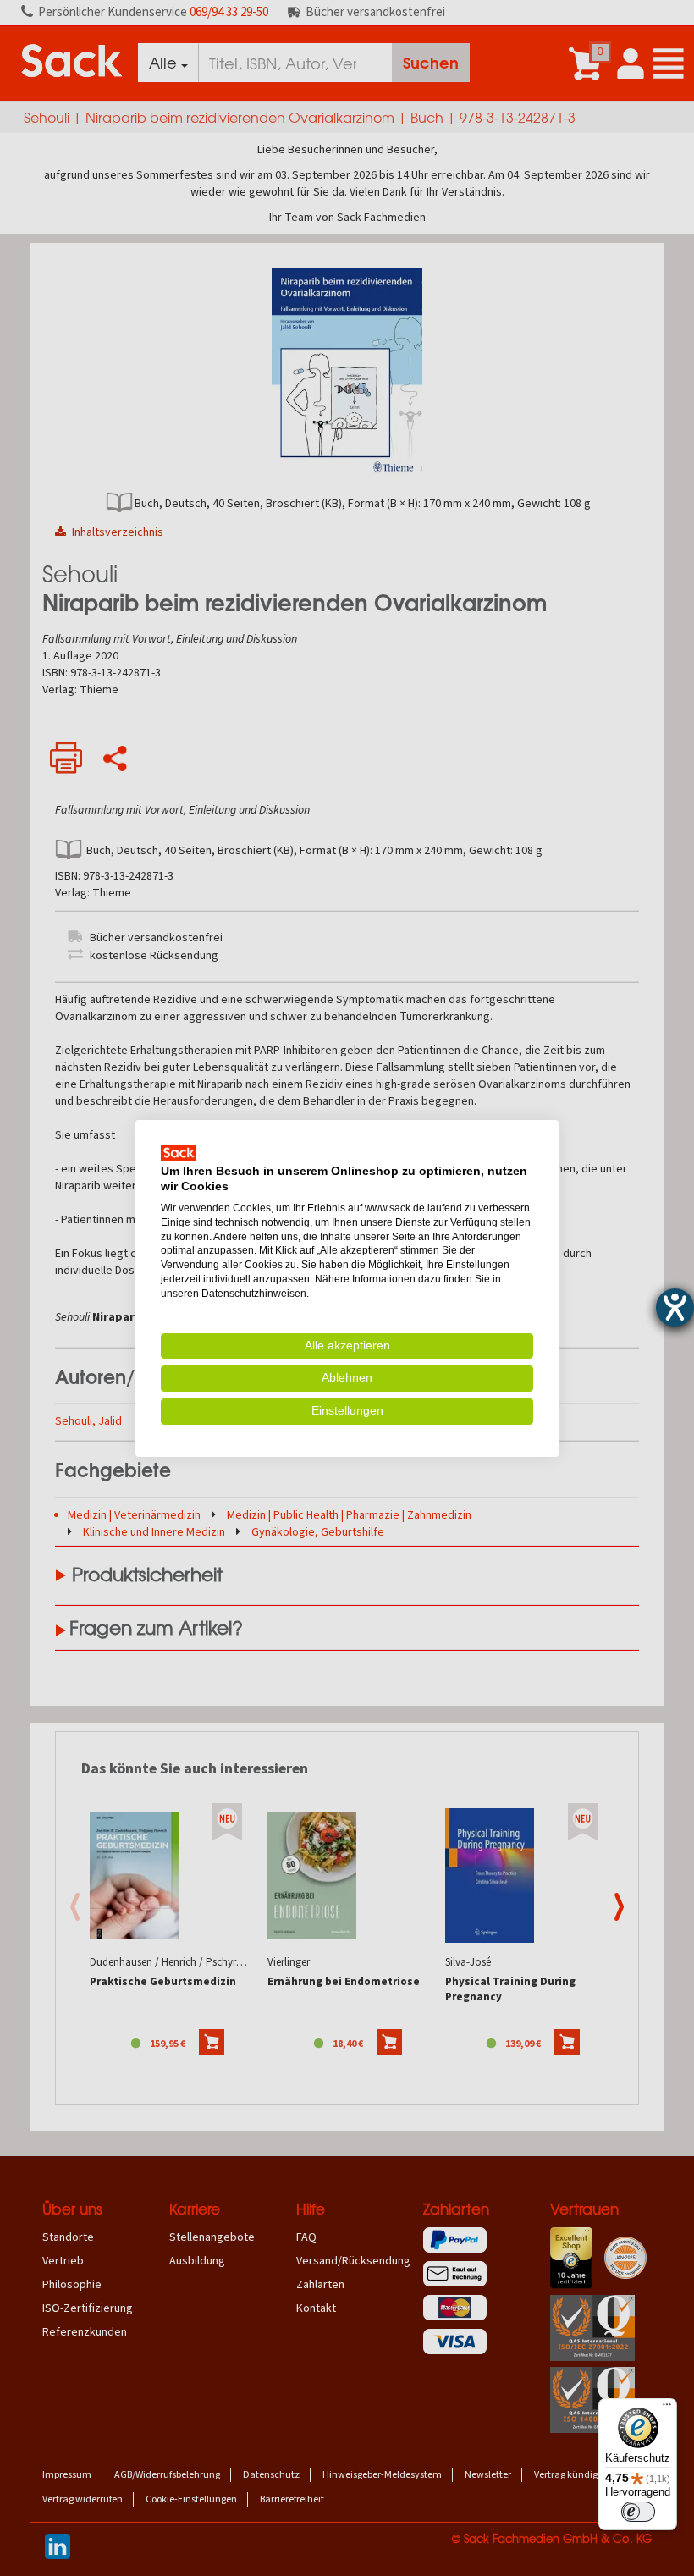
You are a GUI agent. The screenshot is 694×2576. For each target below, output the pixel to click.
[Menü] (667, 2408)
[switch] (638, 2512)
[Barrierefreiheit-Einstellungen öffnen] (675, 1307)
